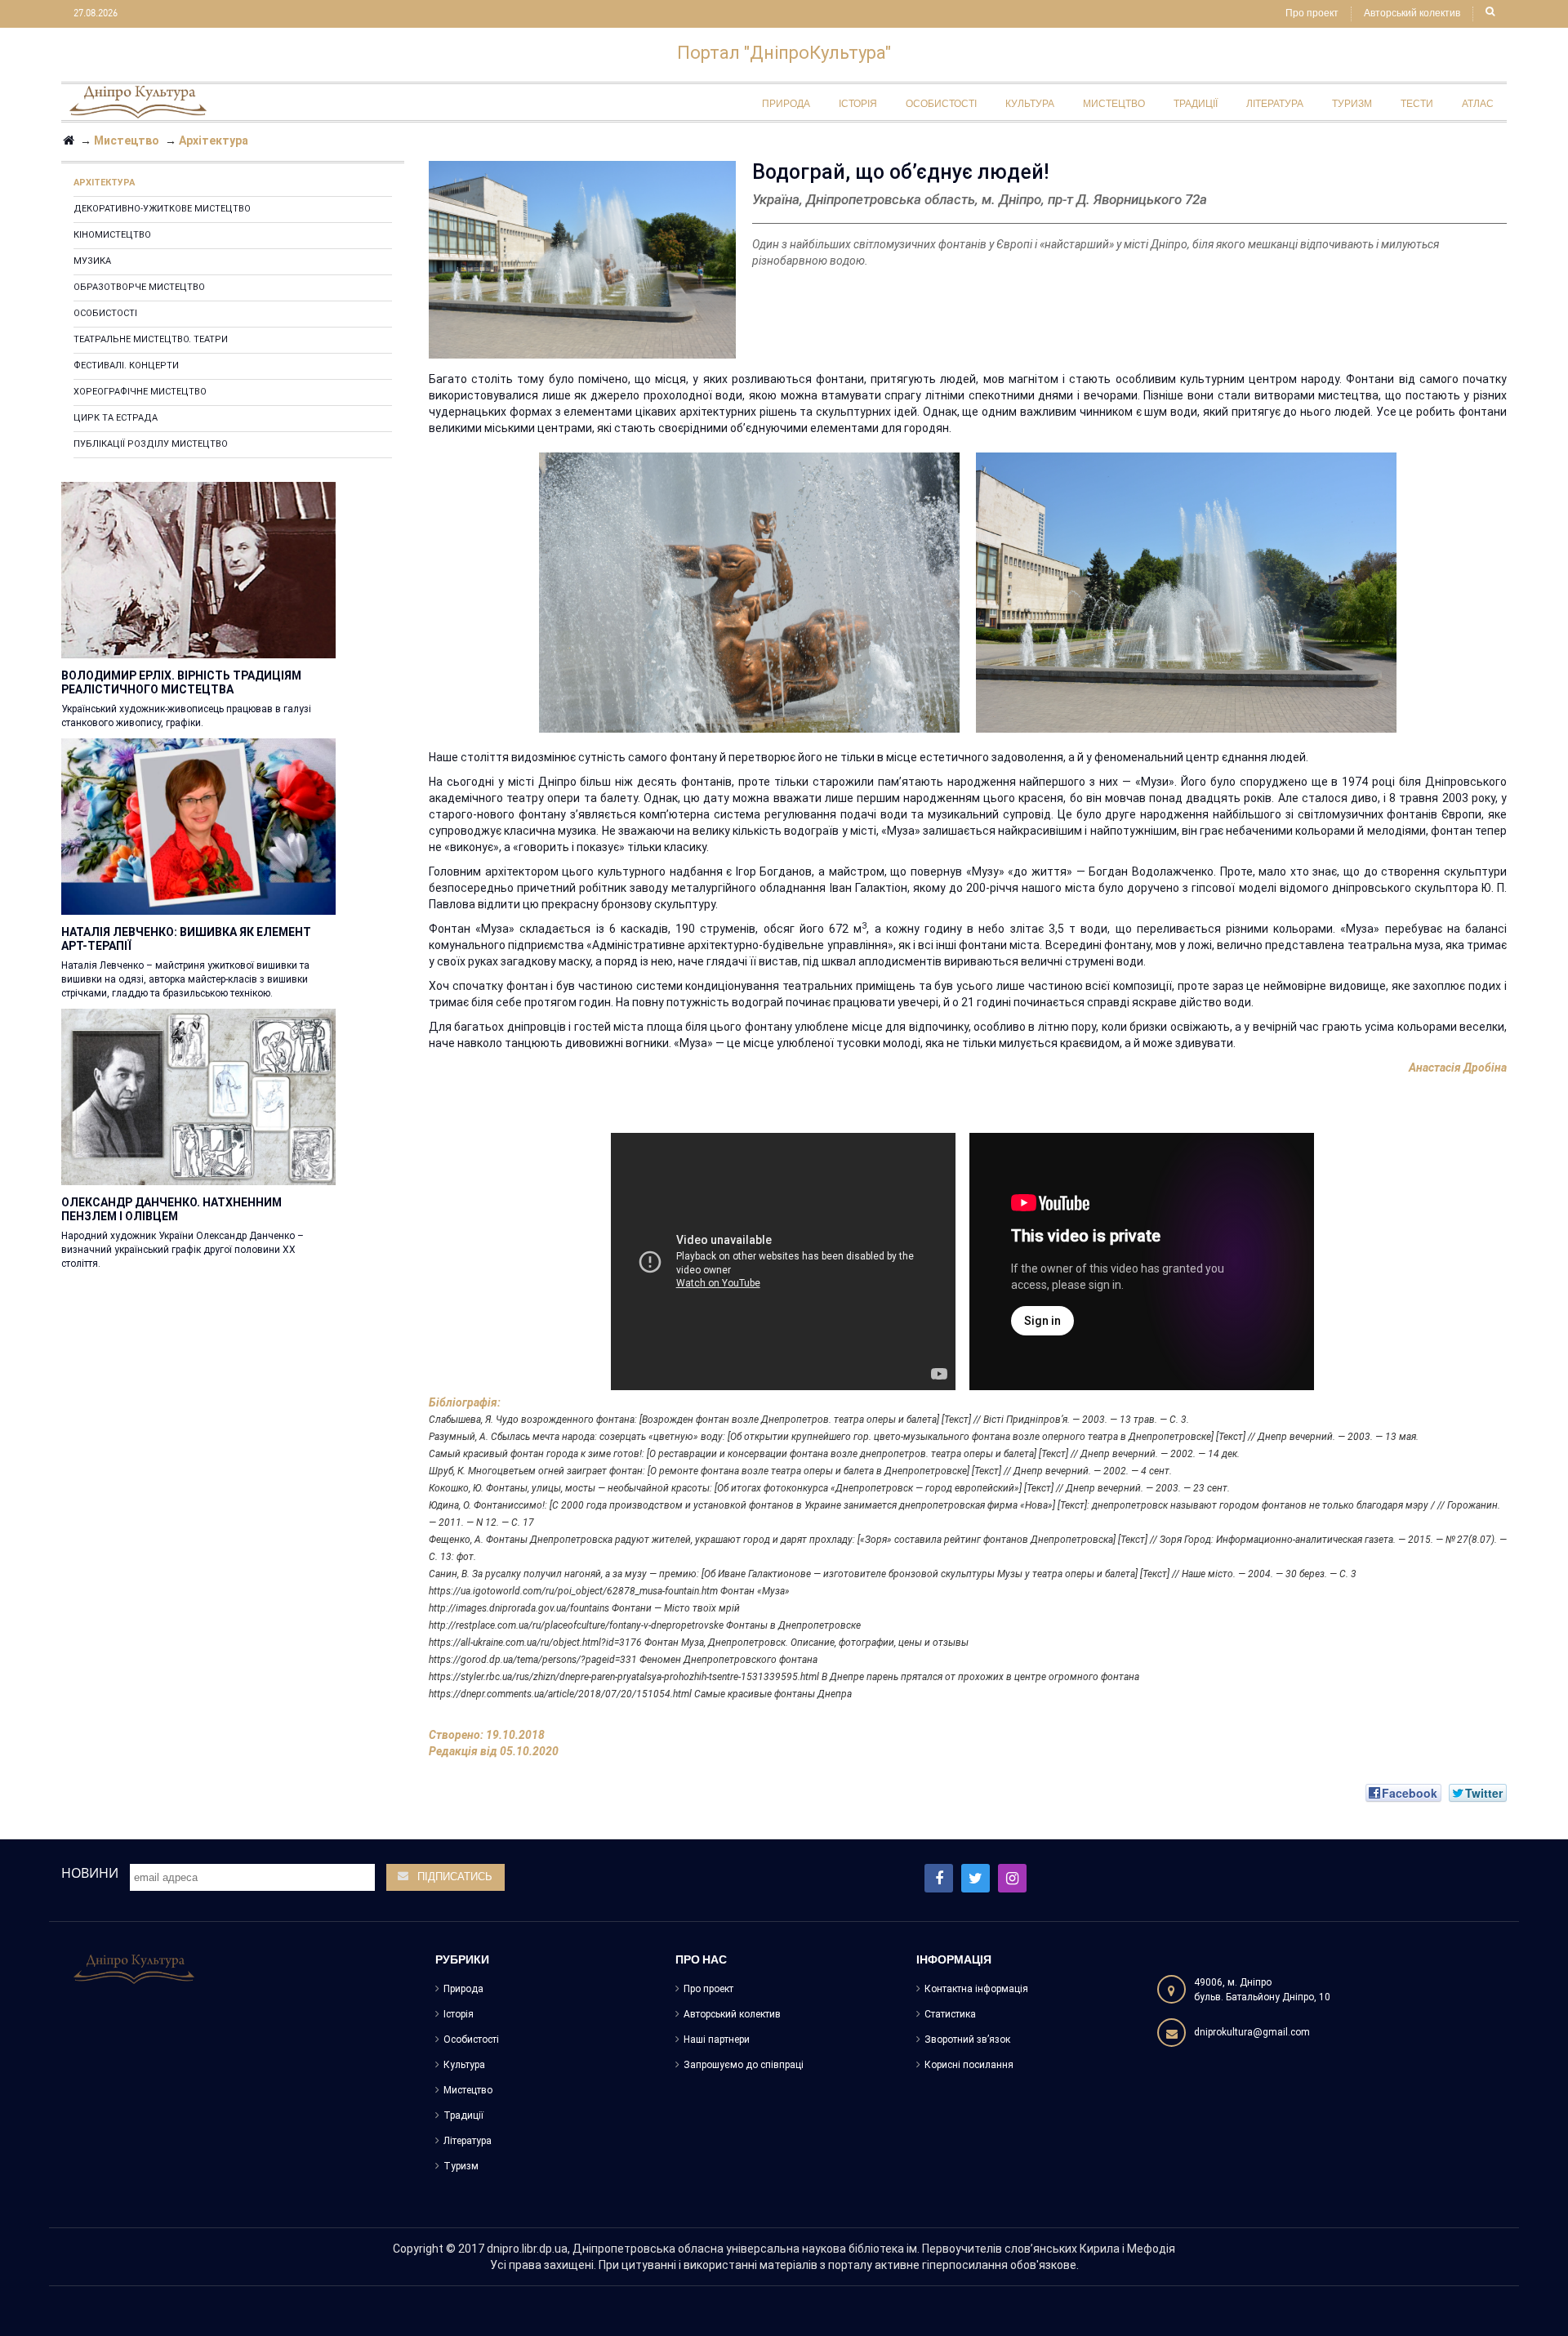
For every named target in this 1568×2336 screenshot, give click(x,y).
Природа (463, 1989)
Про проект (1312, 14)
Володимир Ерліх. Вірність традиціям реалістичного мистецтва (181, 682)
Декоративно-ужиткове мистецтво (162, 209)
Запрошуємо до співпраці (744, 2065)
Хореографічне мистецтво (140, 392)
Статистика (950, 2014)
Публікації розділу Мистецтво (151, 444)
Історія (459, 2014)
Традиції (463, 2115)
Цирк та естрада (116, 418)
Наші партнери (717, 2040)
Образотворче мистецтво (139, 287)
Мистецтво (468, 2090)
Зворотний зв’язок (967, 2040)
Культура (464, 2065)
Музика (92, 261)
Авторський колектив (1412, 14)
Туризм (461, 2166)
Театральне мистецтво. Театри (151, 339)
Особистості (105, 313)
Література (468, 2141)
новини (90, 1873)
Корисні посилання (969, 2065)
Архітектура (104, 183)
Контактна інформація (976, 1989)
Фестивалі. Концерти (126, 366)
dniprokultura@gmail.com (1252, 2032)
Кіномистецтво (112, 235)
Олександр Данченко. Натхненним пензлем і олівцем (171, 1209)
